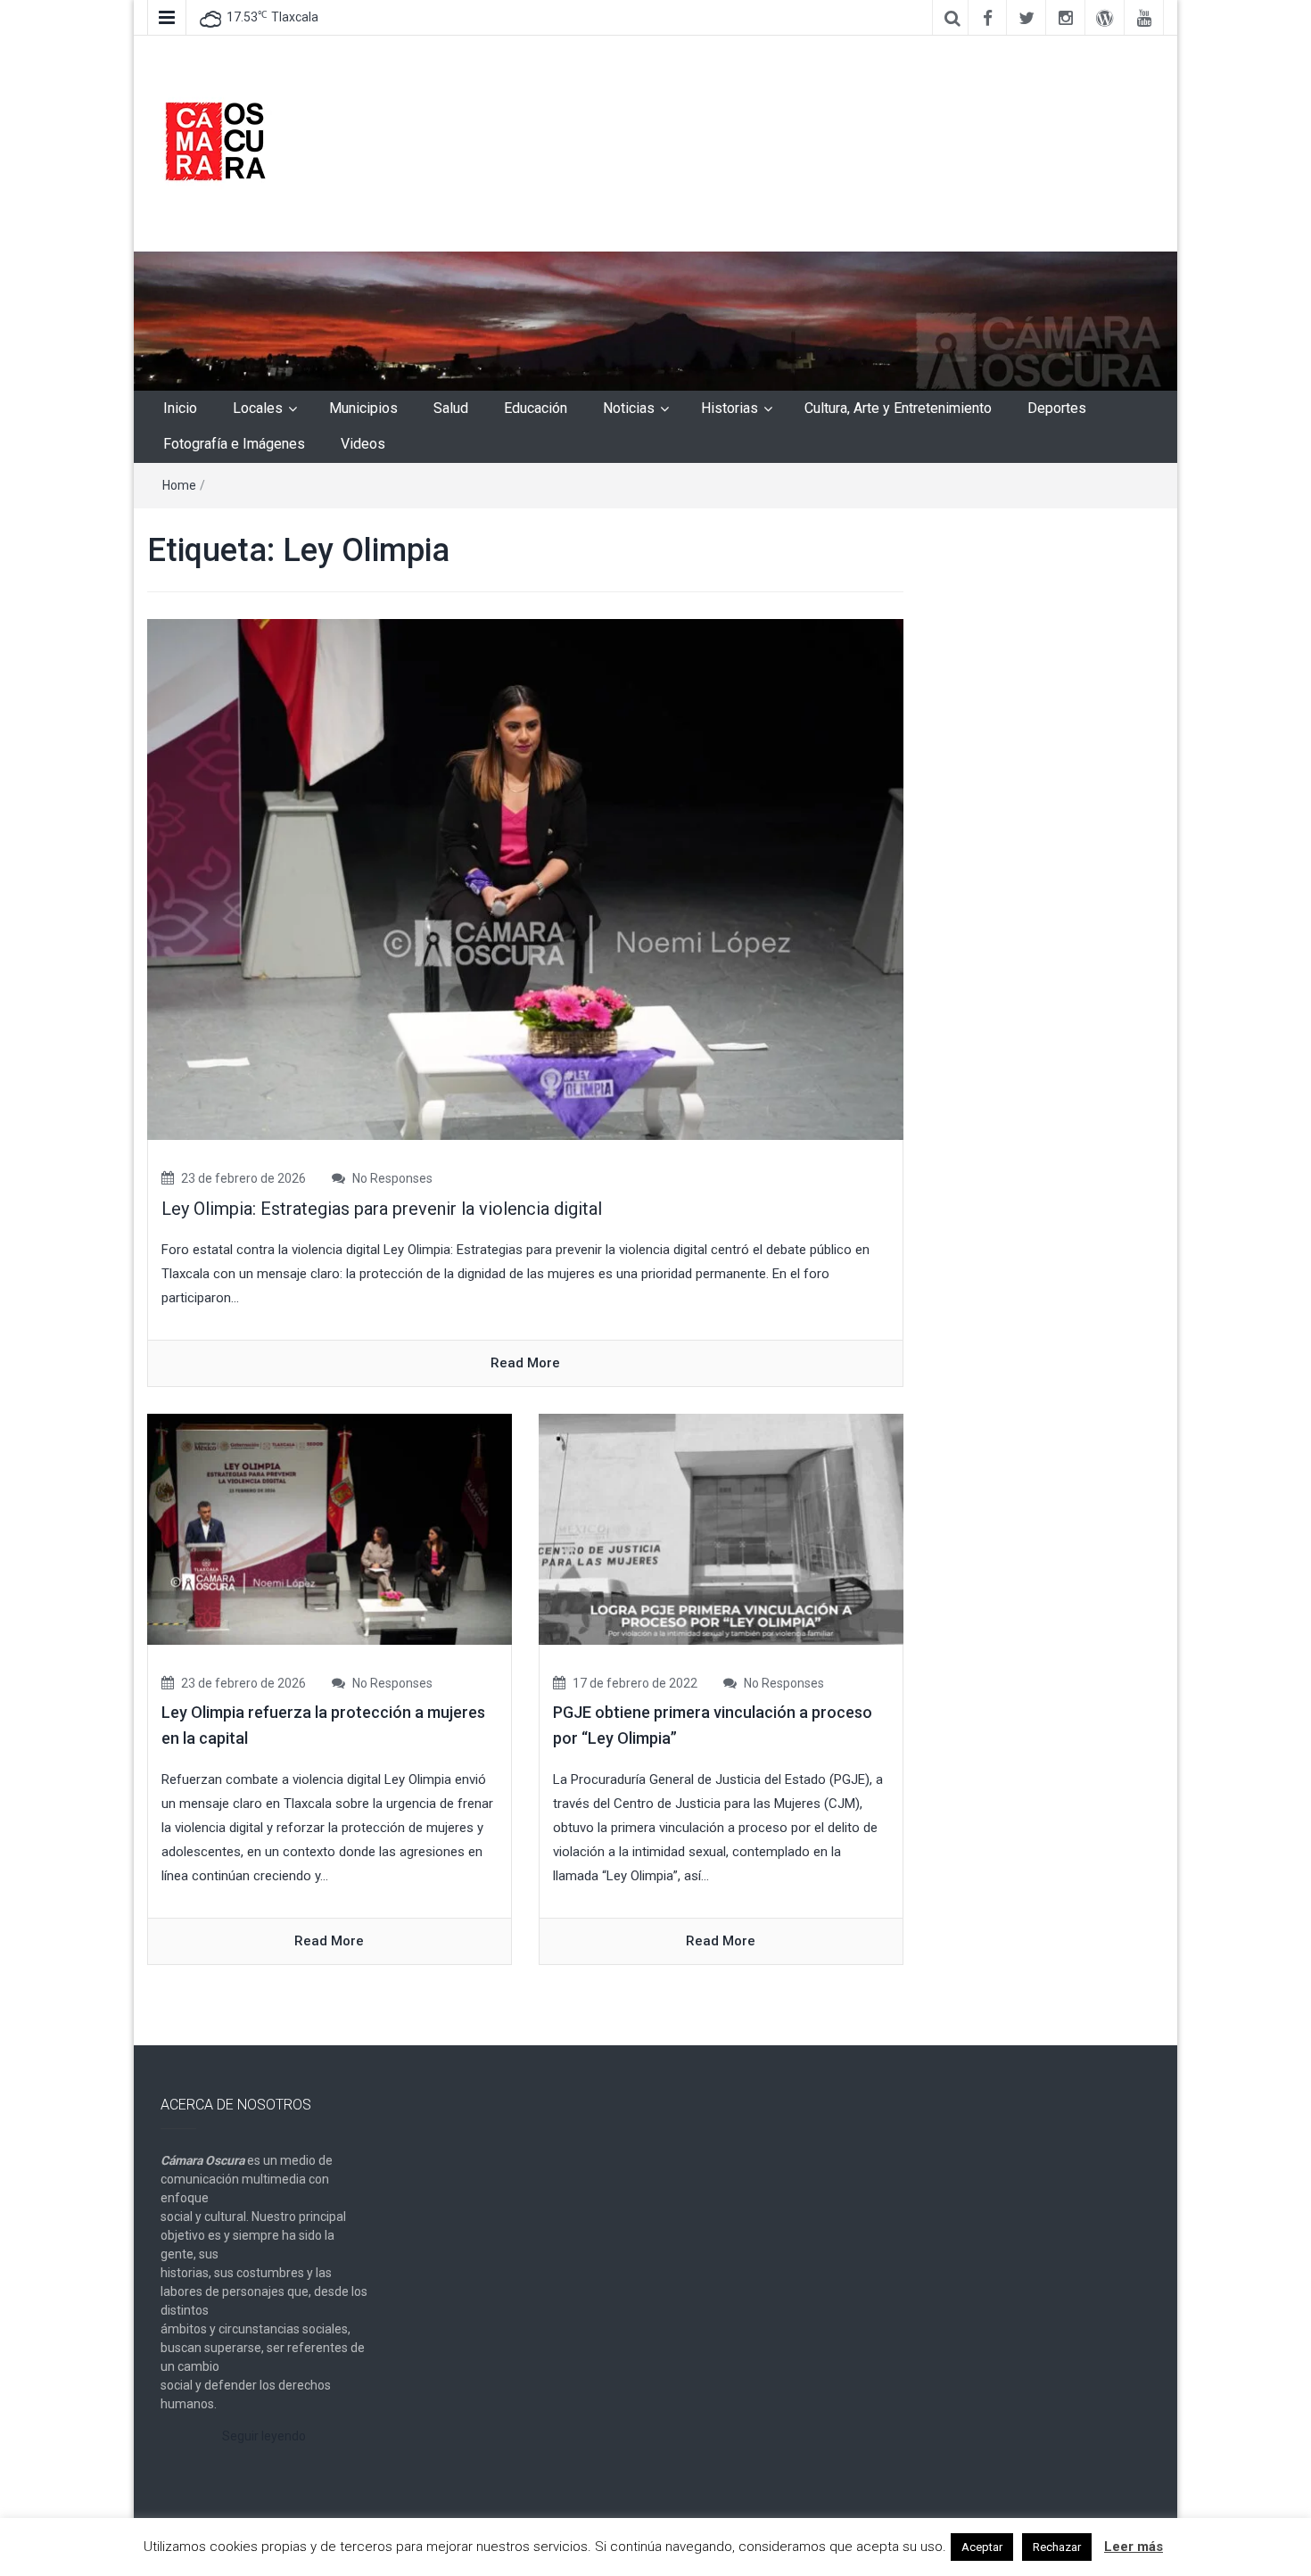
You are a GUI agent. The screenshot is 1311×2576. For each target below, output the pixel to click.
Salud (451, 408)
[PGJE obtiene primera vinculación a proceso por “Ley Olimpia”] (721, 1529)
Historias (730, 408)
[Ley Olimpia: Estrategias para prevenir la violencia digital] (525, 879)
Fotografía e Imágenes (234, 444)
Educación (536, 408)
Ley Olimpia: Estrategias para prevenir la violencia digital (382, 1209)
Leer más (1134, 2547)
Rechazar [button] (1057, 2547)
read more (525, 1363)
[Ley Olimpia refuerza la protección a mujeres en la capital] (330, 1529)
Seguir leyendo (264, 2436)
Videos (363, 444)
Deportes (1057, 408)
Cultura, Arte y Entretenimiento (898, 408)
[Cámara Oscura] (655, 320)
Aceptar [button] (982, 2547)
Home (179, 485)
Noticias (629, 408)
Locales (258, 408)
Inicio (180, 408)
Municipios (363, 408)
